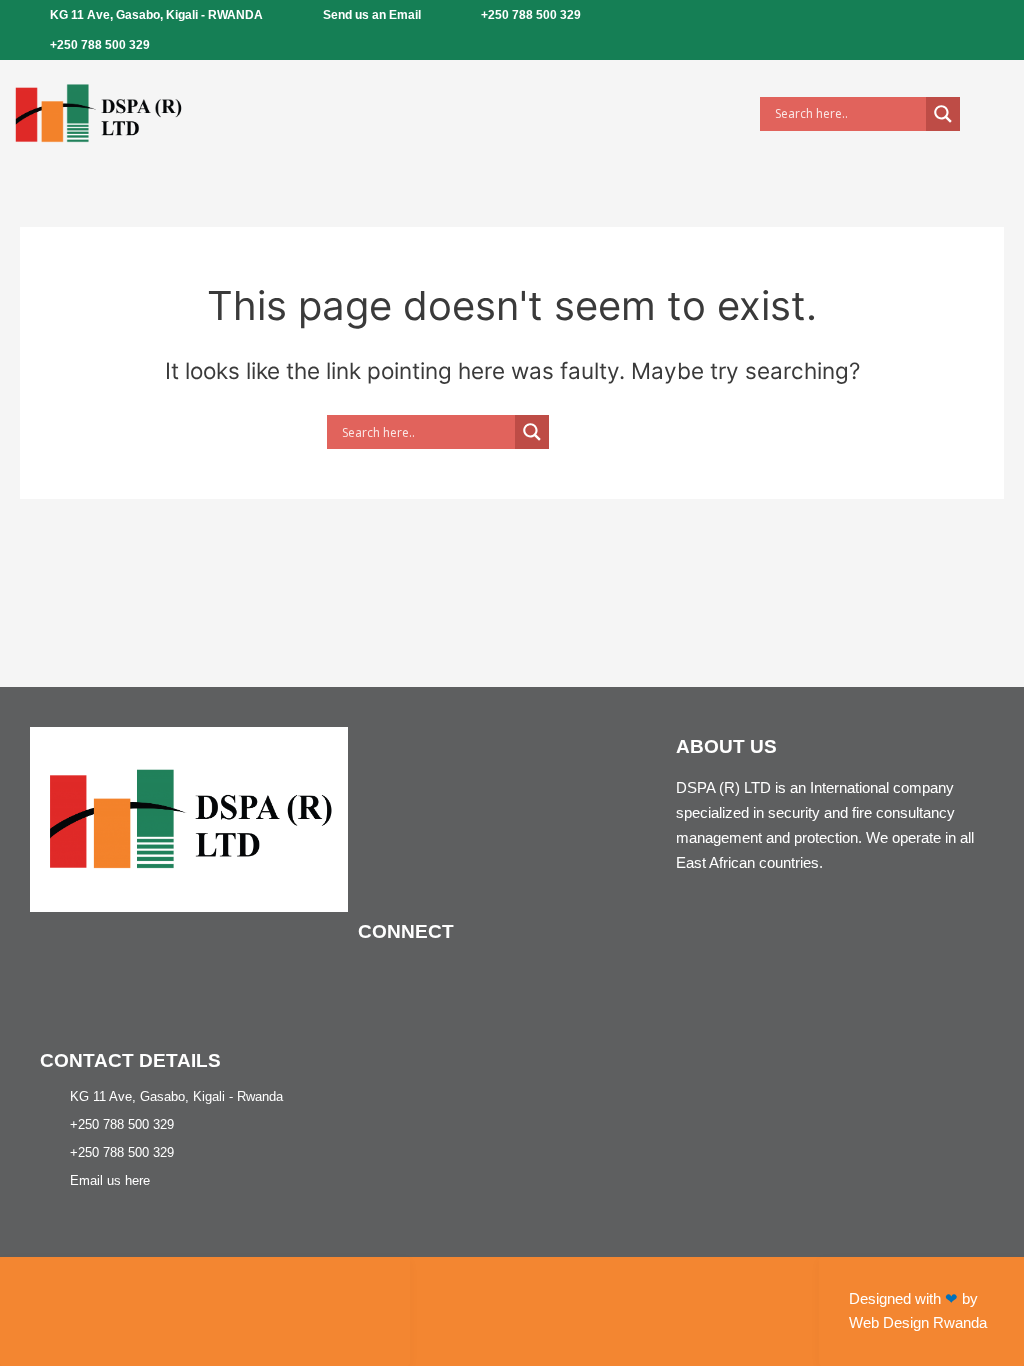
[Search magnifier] (943, 114)
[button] (472, 114)
